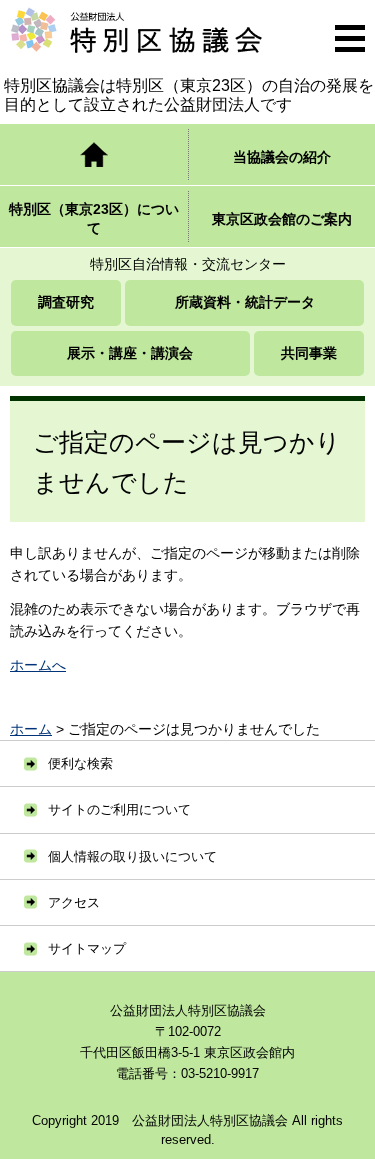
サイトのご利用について (119, 809)
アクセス (74, 902)
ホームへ (38, 665)
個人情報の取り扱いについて (132, 856)
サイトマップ (87, 948)
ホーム (31, 729)
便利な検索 (80, 763)
